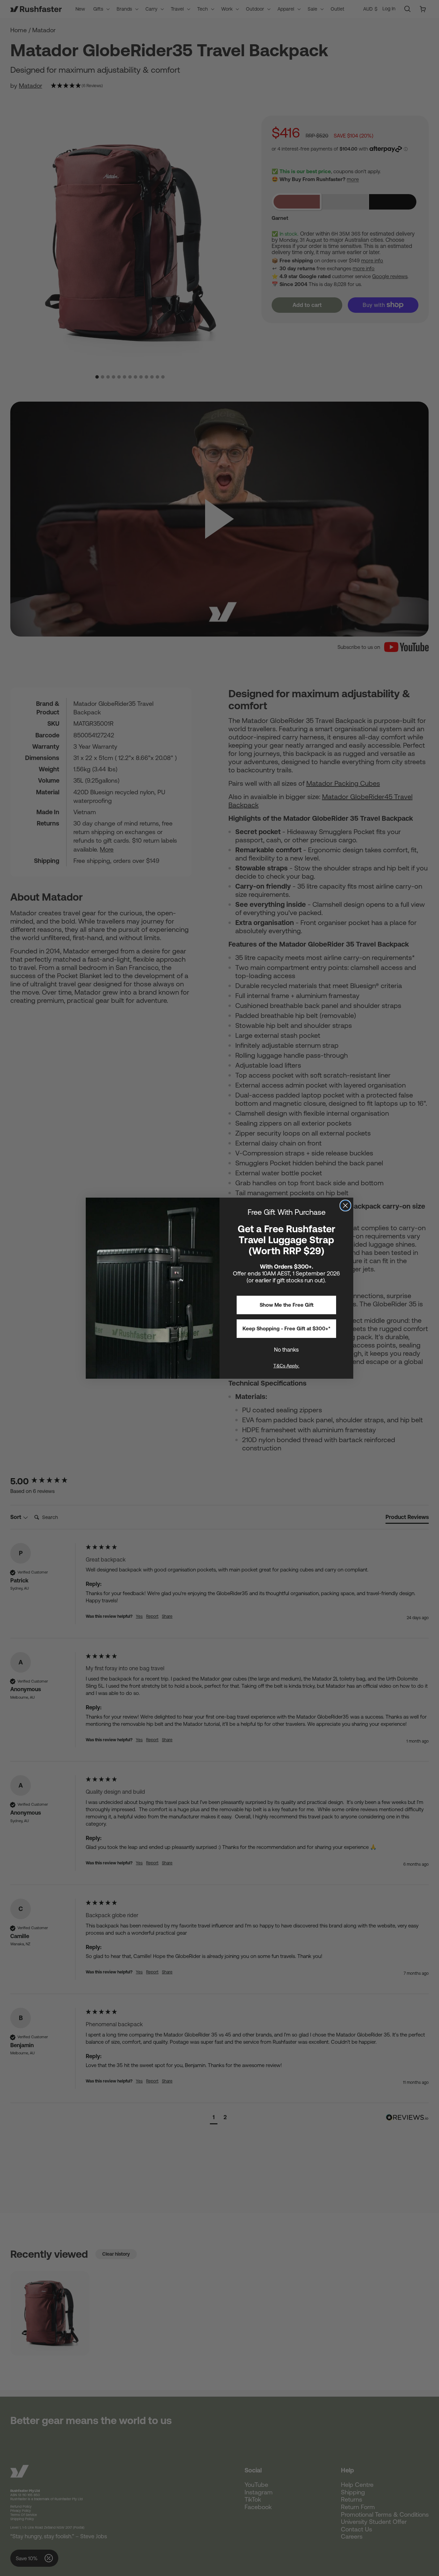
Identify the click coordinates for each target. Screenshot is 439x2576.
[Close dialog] (345, 1206)
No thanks (286, 1350)
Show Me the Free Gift (287, 1305)
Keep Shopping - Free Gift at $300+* (287, 1328)
